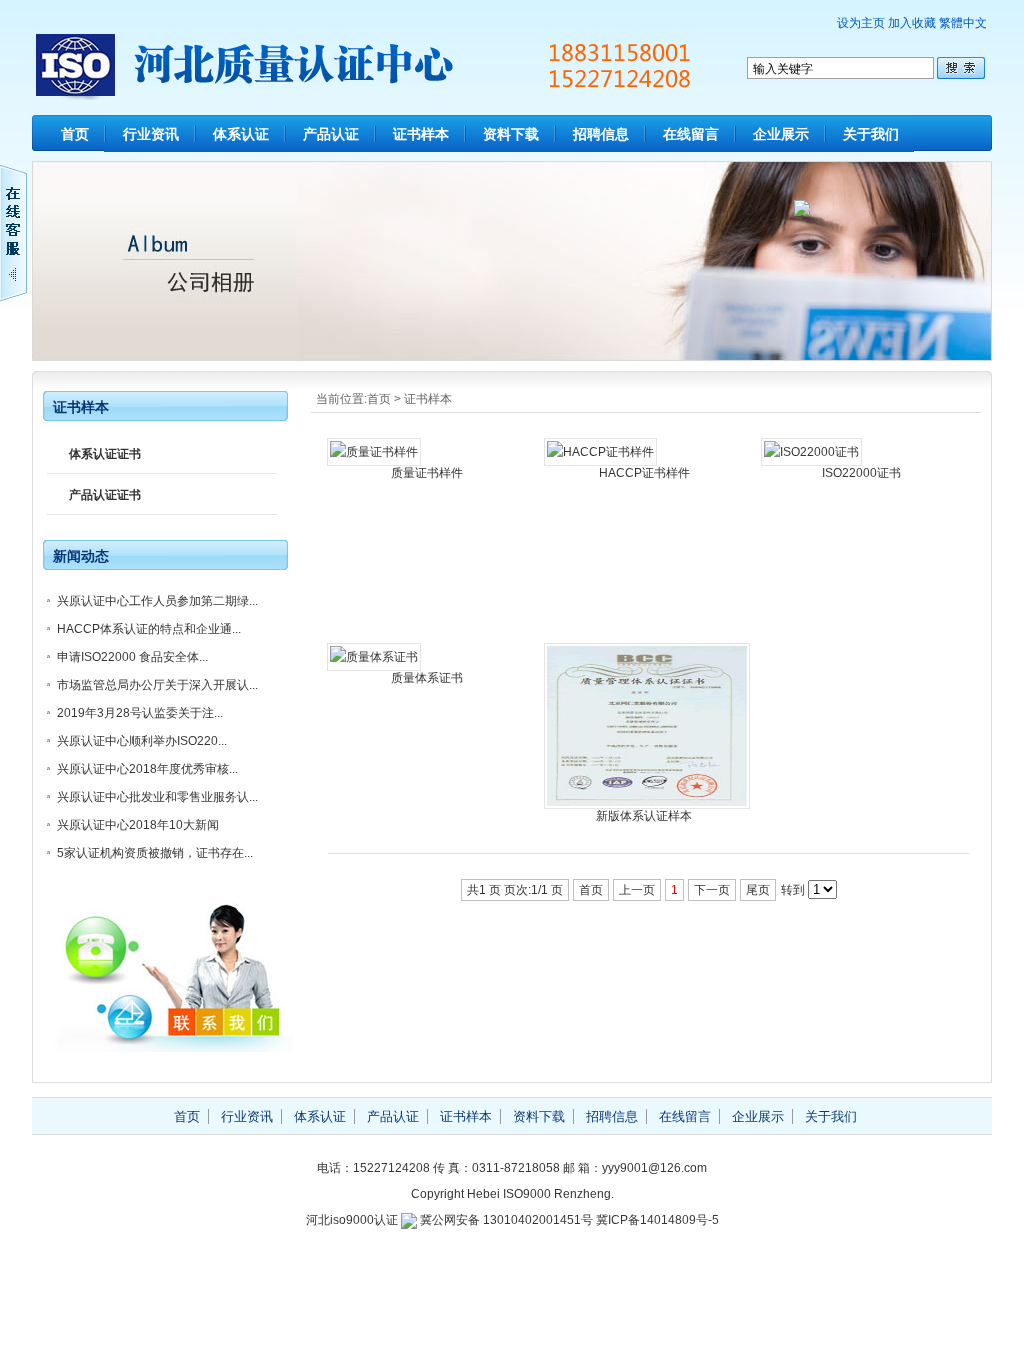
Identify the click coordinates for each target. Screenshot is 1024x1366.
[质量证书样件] (374, 452)
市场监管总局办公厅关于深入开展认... (157, 685)
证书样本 (421, 134)
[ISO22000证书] (811, 452)
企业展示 (781, 134)
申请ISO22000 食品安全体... (132, 657)
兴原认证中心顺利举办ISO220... (142, 741)
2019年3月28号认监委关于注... (140, 713)
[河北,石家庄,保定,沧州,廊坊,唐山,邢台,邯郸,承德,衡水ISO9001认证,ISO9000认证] (387, 89)
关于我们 (871, 134)
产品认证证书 (105, 495)
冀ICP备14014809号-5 (657, 1220)
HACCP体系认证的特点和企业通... (149, 629)
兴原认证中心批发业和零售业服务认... (157, 797)
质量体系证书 (427, 678)
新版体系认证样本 (644, 816)
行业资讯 (151, 134)
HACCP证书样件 (644, 473)
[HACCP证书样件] (600, 452)
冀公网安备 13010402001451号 (506, 1220)
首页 (75, 134)
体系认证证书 (105, 454)
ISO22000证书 (861, 473)
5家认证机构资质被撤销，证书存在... (155, 853)
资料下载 (511, 134)
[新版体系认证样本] (647, 805)
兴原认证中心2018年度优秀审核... (147, 769)
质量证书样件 (427, 473)
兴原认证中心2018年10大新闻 (138, 825)
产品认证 (331, 134)
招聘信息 (601, 134)
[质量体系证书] (374, 657)
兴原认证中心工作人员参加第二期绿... (157, 601)
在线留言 (691, 134)
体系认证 (241, 134)
